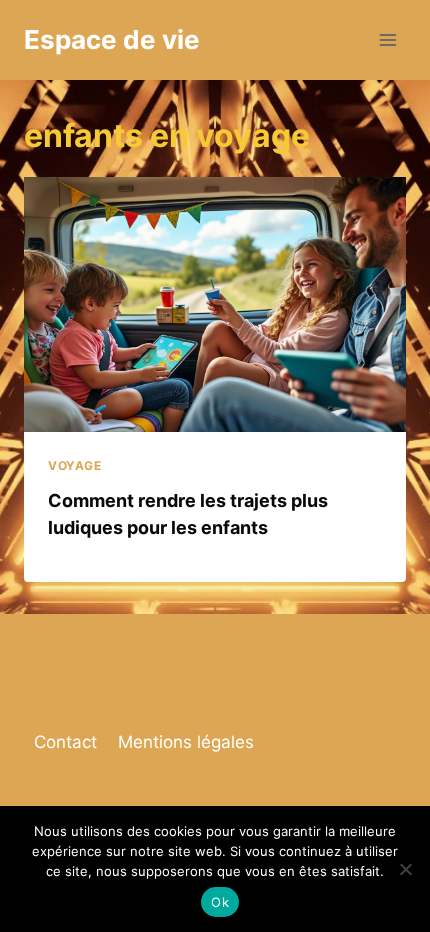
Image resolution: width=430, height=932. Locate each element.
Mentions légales (186, 742)
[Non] (405, 869)
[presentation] (215, 304)
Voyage (75, 465)
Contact (65, 742)
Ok (220, 902)
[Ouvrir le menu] (387, 39)
